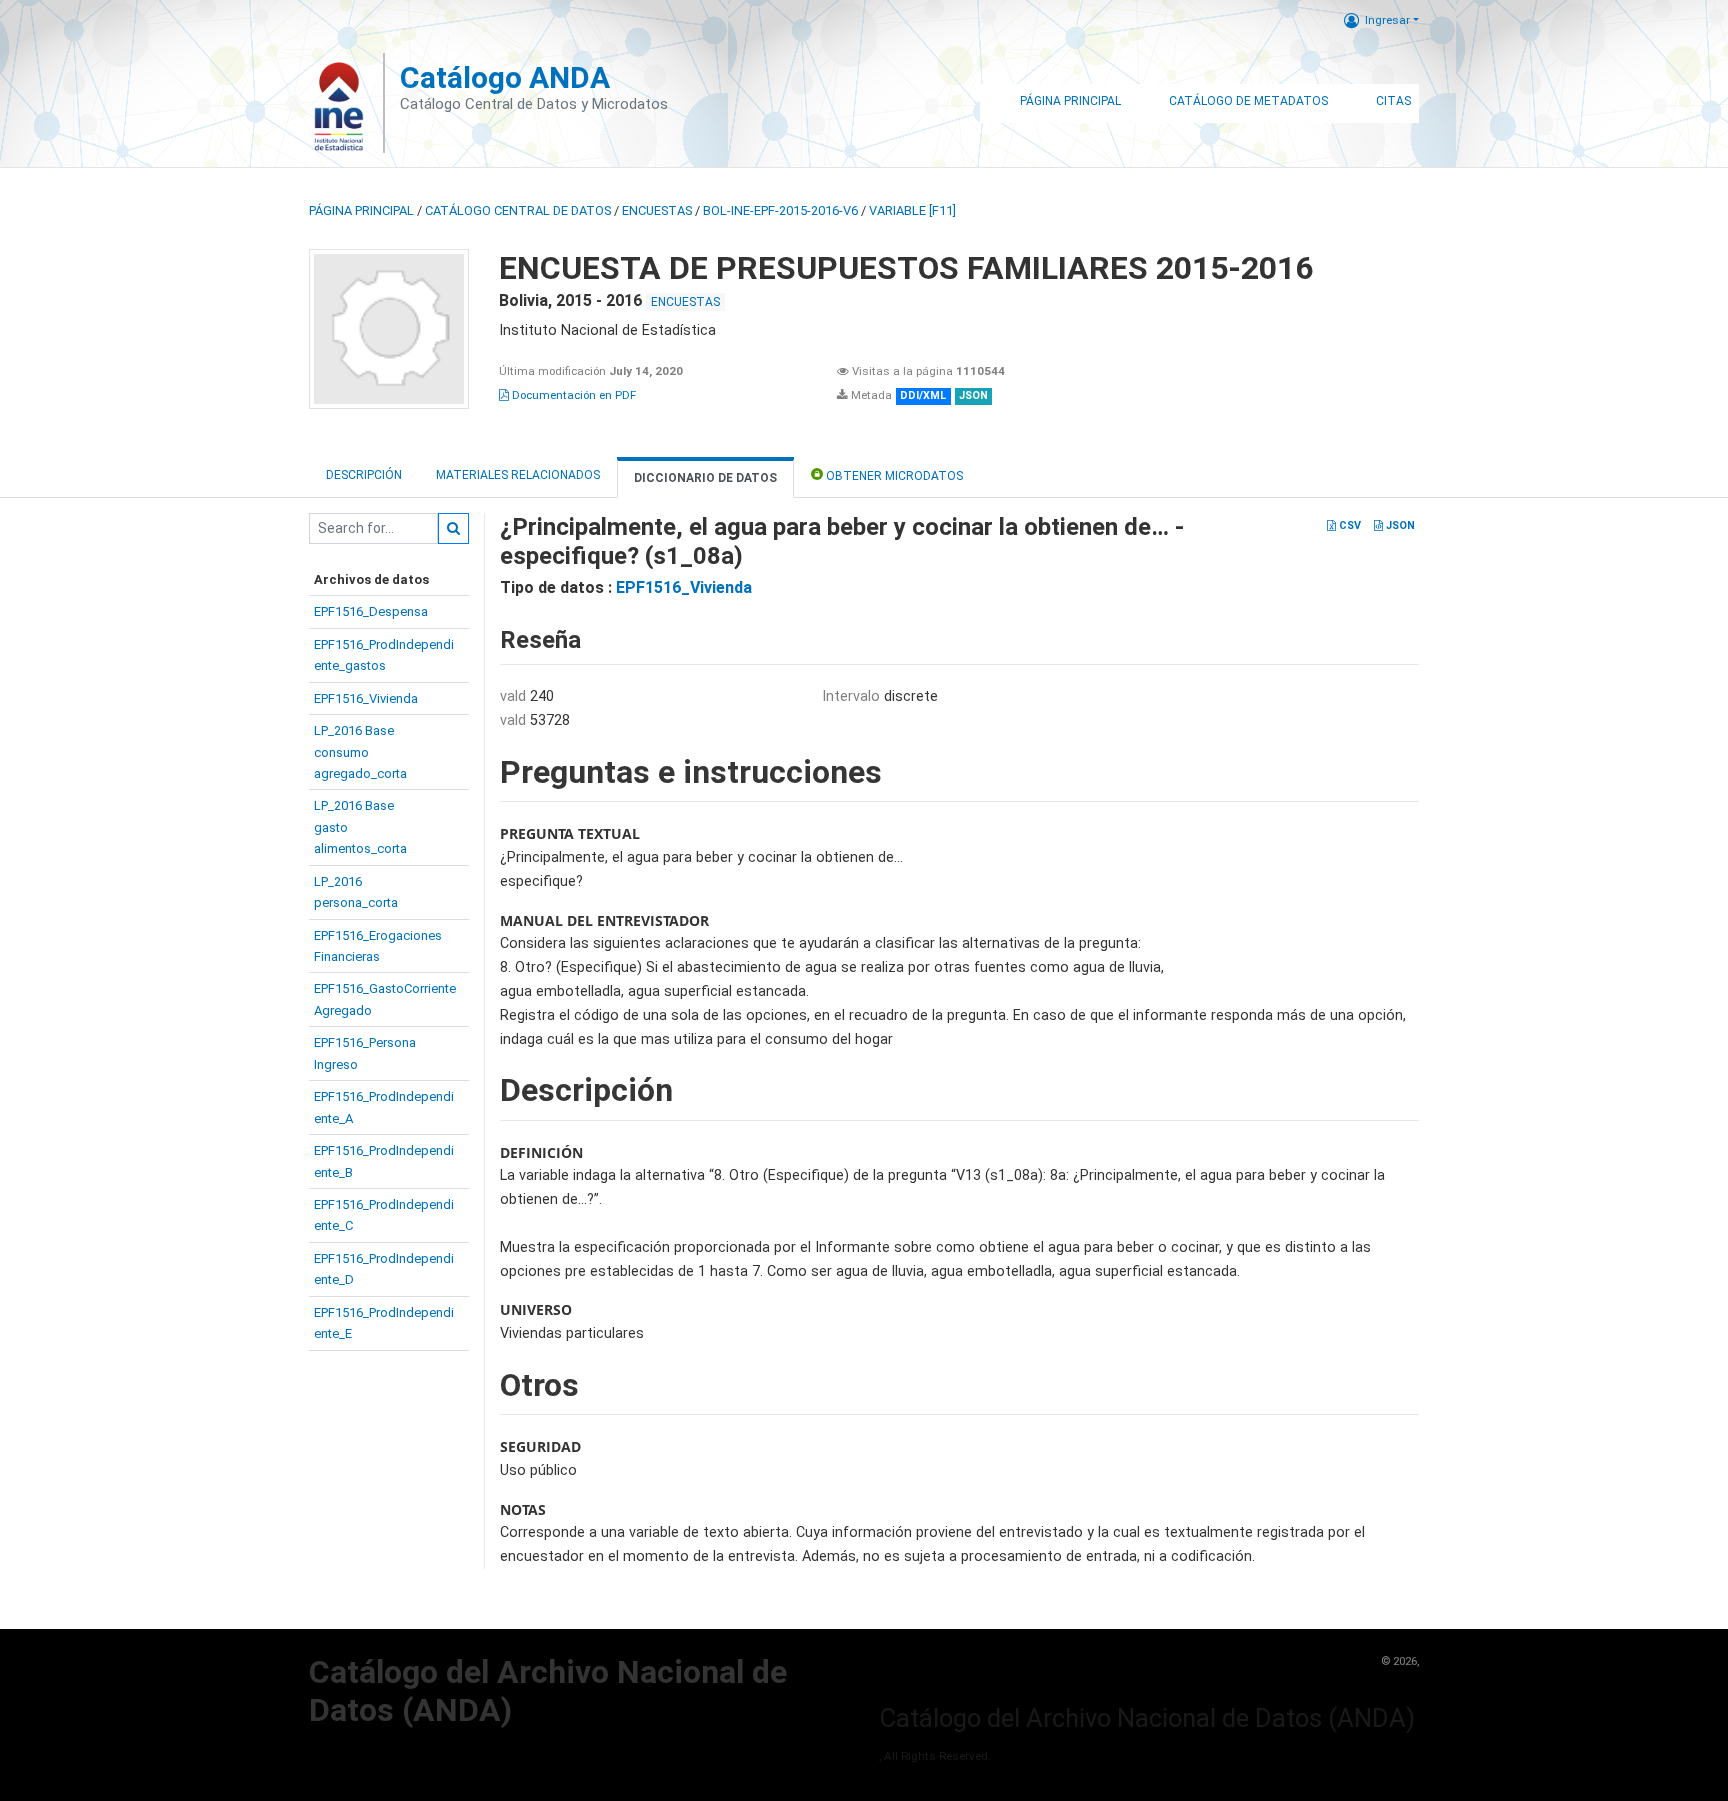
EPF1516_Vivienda (366, 698)
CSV (1348, 525)
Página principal (361, 210)
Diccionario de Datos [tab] (705, 478)
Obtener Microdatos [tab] (893, 476)
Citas (1393, 101)
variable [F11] (912, 210)
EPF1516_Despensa (371, 611)
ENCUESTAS (657, 210)
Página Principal (1070, 101)
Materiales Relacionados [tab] (518, 475)
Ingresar (1387, 20)
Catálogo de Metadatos (1248, 101)
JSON (1399, 525)
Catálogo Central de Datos (518, 210)
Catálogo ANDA (505, 77)
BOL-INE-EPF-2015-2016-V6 (780, 210)
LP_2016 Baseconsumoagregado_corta (360, 752)
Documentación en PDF (572, 395)
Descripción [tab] (364, 475)
